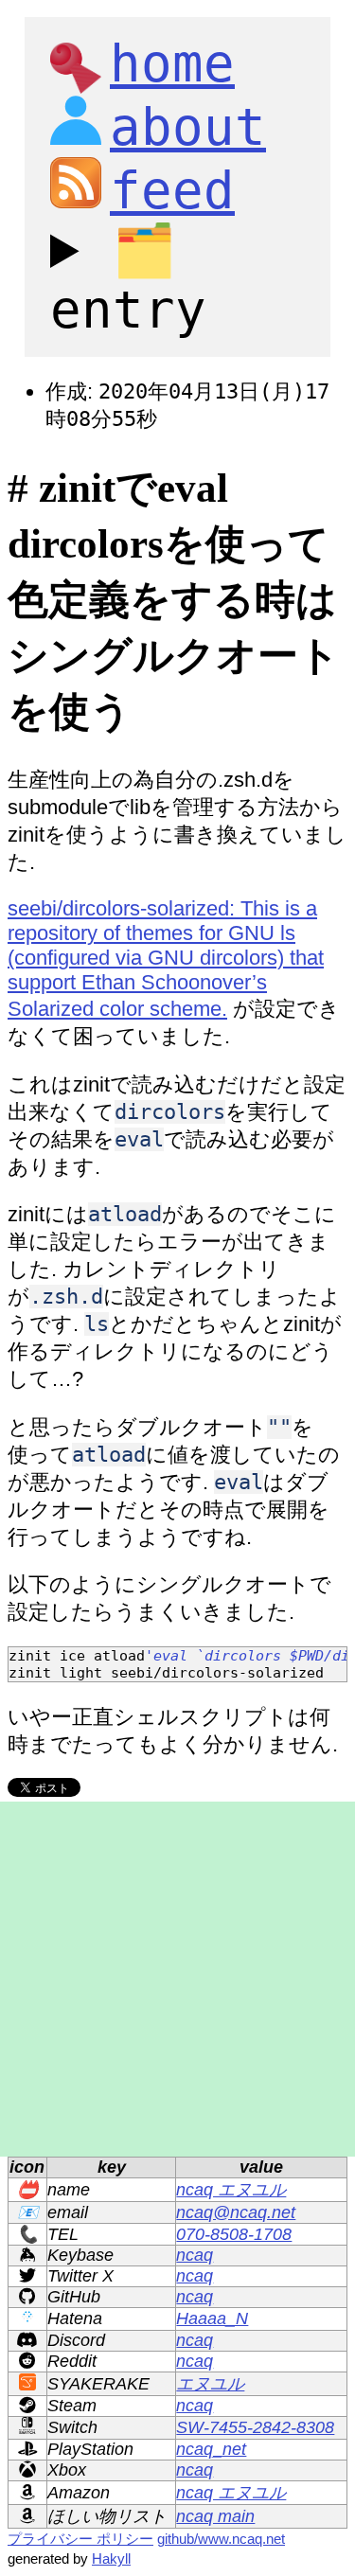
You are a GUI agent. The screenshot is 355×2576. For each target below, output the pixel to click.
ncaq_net (211, 2449)
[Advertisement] (177, 1979)
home (172, 64)
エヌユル (210, 2384)
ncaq (195, 2255)
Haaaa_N (212, 2318)
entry (128, 280)
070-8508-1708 (234, 2234)
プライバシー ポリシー (80, 2539)
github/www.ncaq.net (221, 2539)
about (188, 127)
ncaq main (215, 2516)
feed (172, 191)
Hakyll (111, 2558)
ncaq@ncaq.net (236, 2212)
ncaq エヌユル (231, 2190)
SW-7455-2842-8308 (255, 2427)
